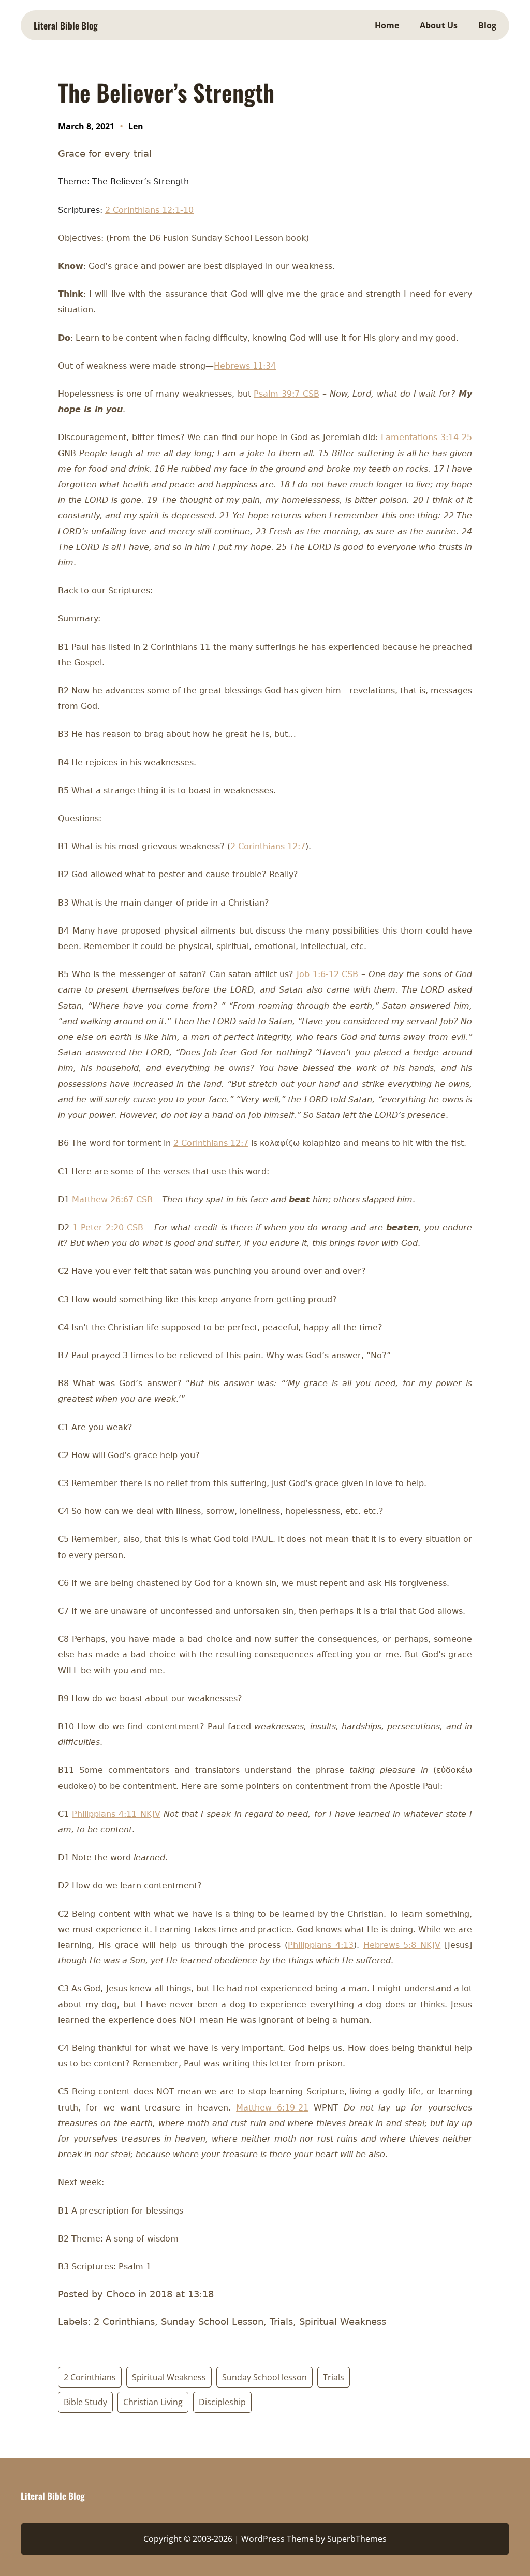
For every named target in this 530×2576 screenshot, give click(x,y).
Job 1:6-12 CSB (327, 974)
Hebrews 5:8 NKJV (402, 1945)
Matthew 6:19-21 (272, 2108)
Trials (334, 2377)
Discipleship (222, 2402)
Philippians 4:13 (321, 1945)
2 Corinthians (90, 2377)
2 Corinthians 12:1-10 (149, 210)
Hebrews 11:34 (245, 366)
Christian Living (153, 2402)
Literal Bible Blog (66, 25)
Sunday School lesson (264, 2377)
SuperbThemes (357, 2539)
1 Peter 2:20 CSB (108, 1227)
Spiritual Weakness (169, 2377)
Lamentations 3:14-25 (426, 437)
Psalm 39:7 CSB (286, 394)
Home (387, 25)
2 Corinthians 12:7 (268, 846)
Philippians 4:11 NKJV (116, 1814)
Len (136, 126)
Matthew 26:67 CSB (112, 1199)
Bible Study (85, 2402)
